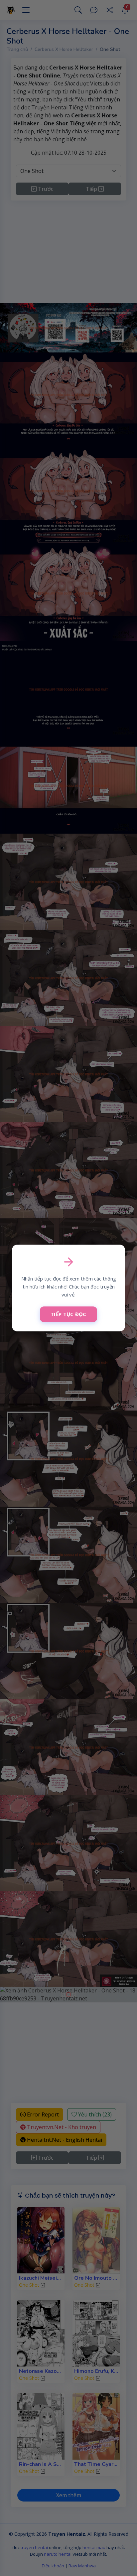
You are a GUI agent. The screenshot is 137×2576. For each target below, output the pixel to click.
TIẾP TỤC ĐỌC (68, 1314)
